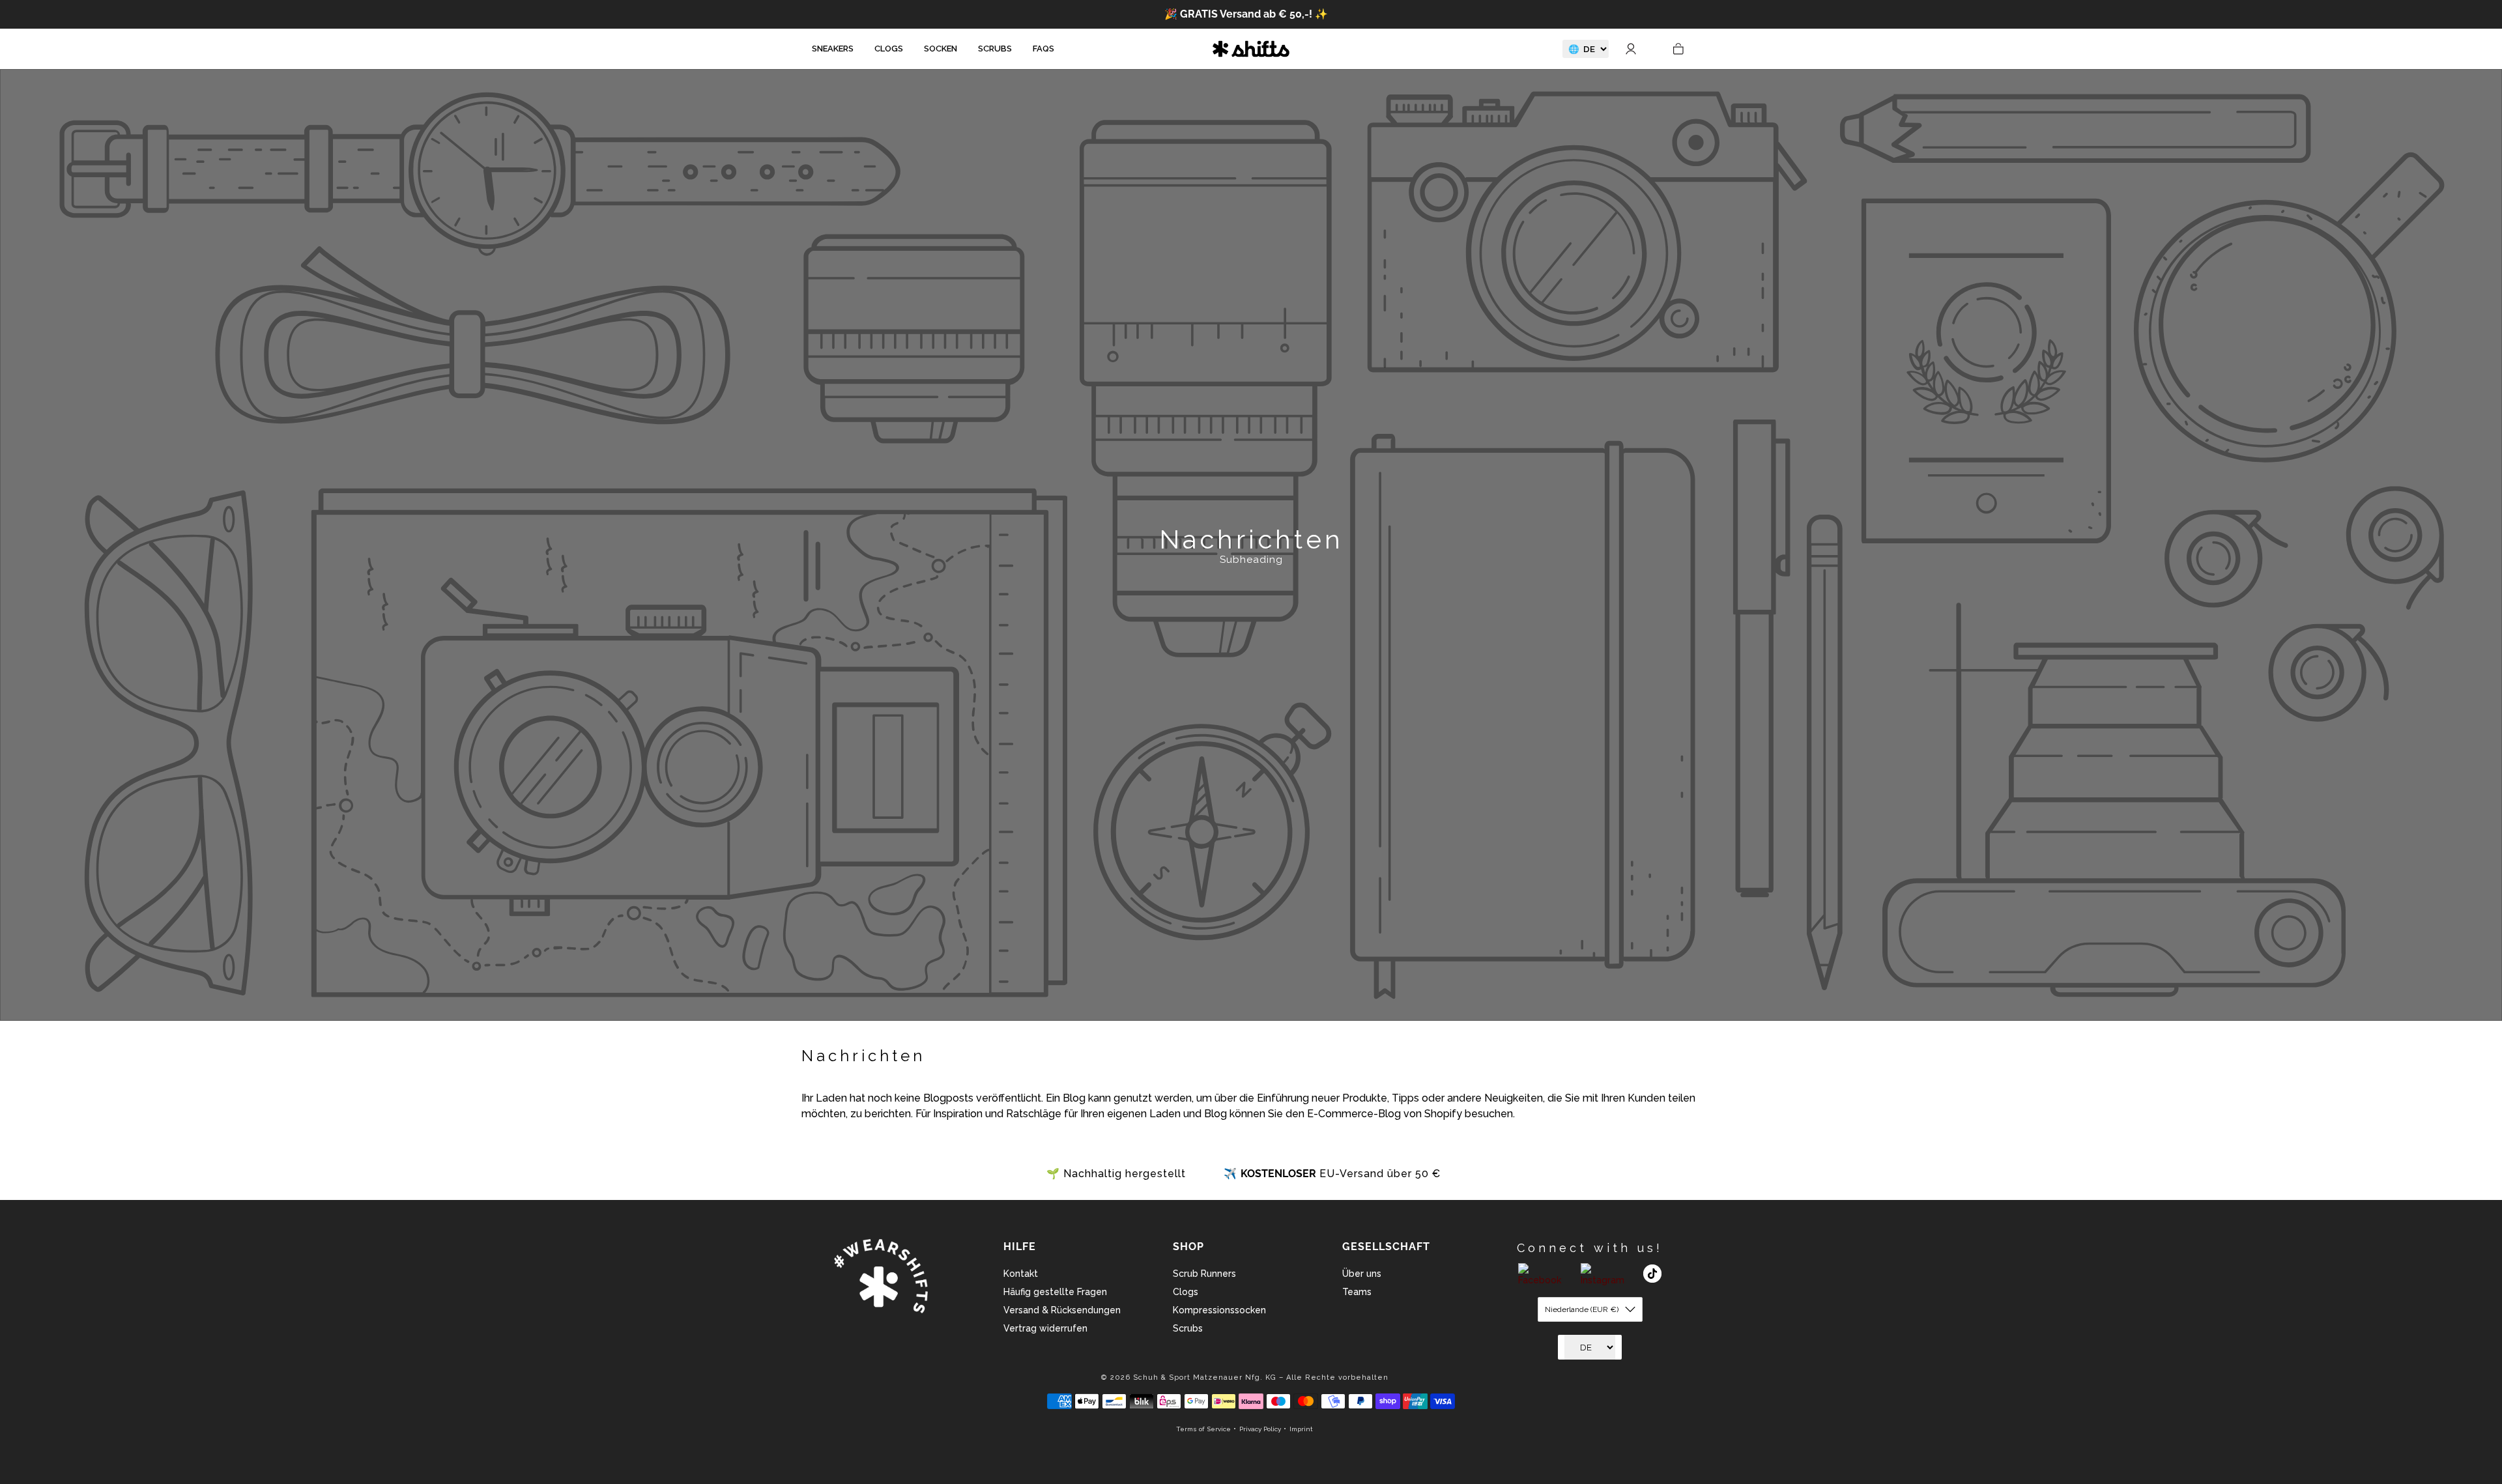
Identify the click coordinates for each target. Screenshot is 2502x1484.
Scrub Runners (1204, 1274)
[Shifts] (1251, 49)
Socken (941, 49)
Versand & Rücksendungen (1062, 1310)
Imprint (1301, 1429)
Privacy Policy (1260, 1429)
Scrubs (995, 49)
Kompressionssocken (1219, 1310)
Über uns (1362, 1274)
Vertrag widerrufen (1045, 1328)
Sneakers (833, 49)
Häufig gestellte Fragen (1055, 1292)
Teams (1357, 1292)
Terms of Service (1203, 1429)
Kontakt (1021, 1274)
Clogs (889, 49)
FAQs (1043, 49)
